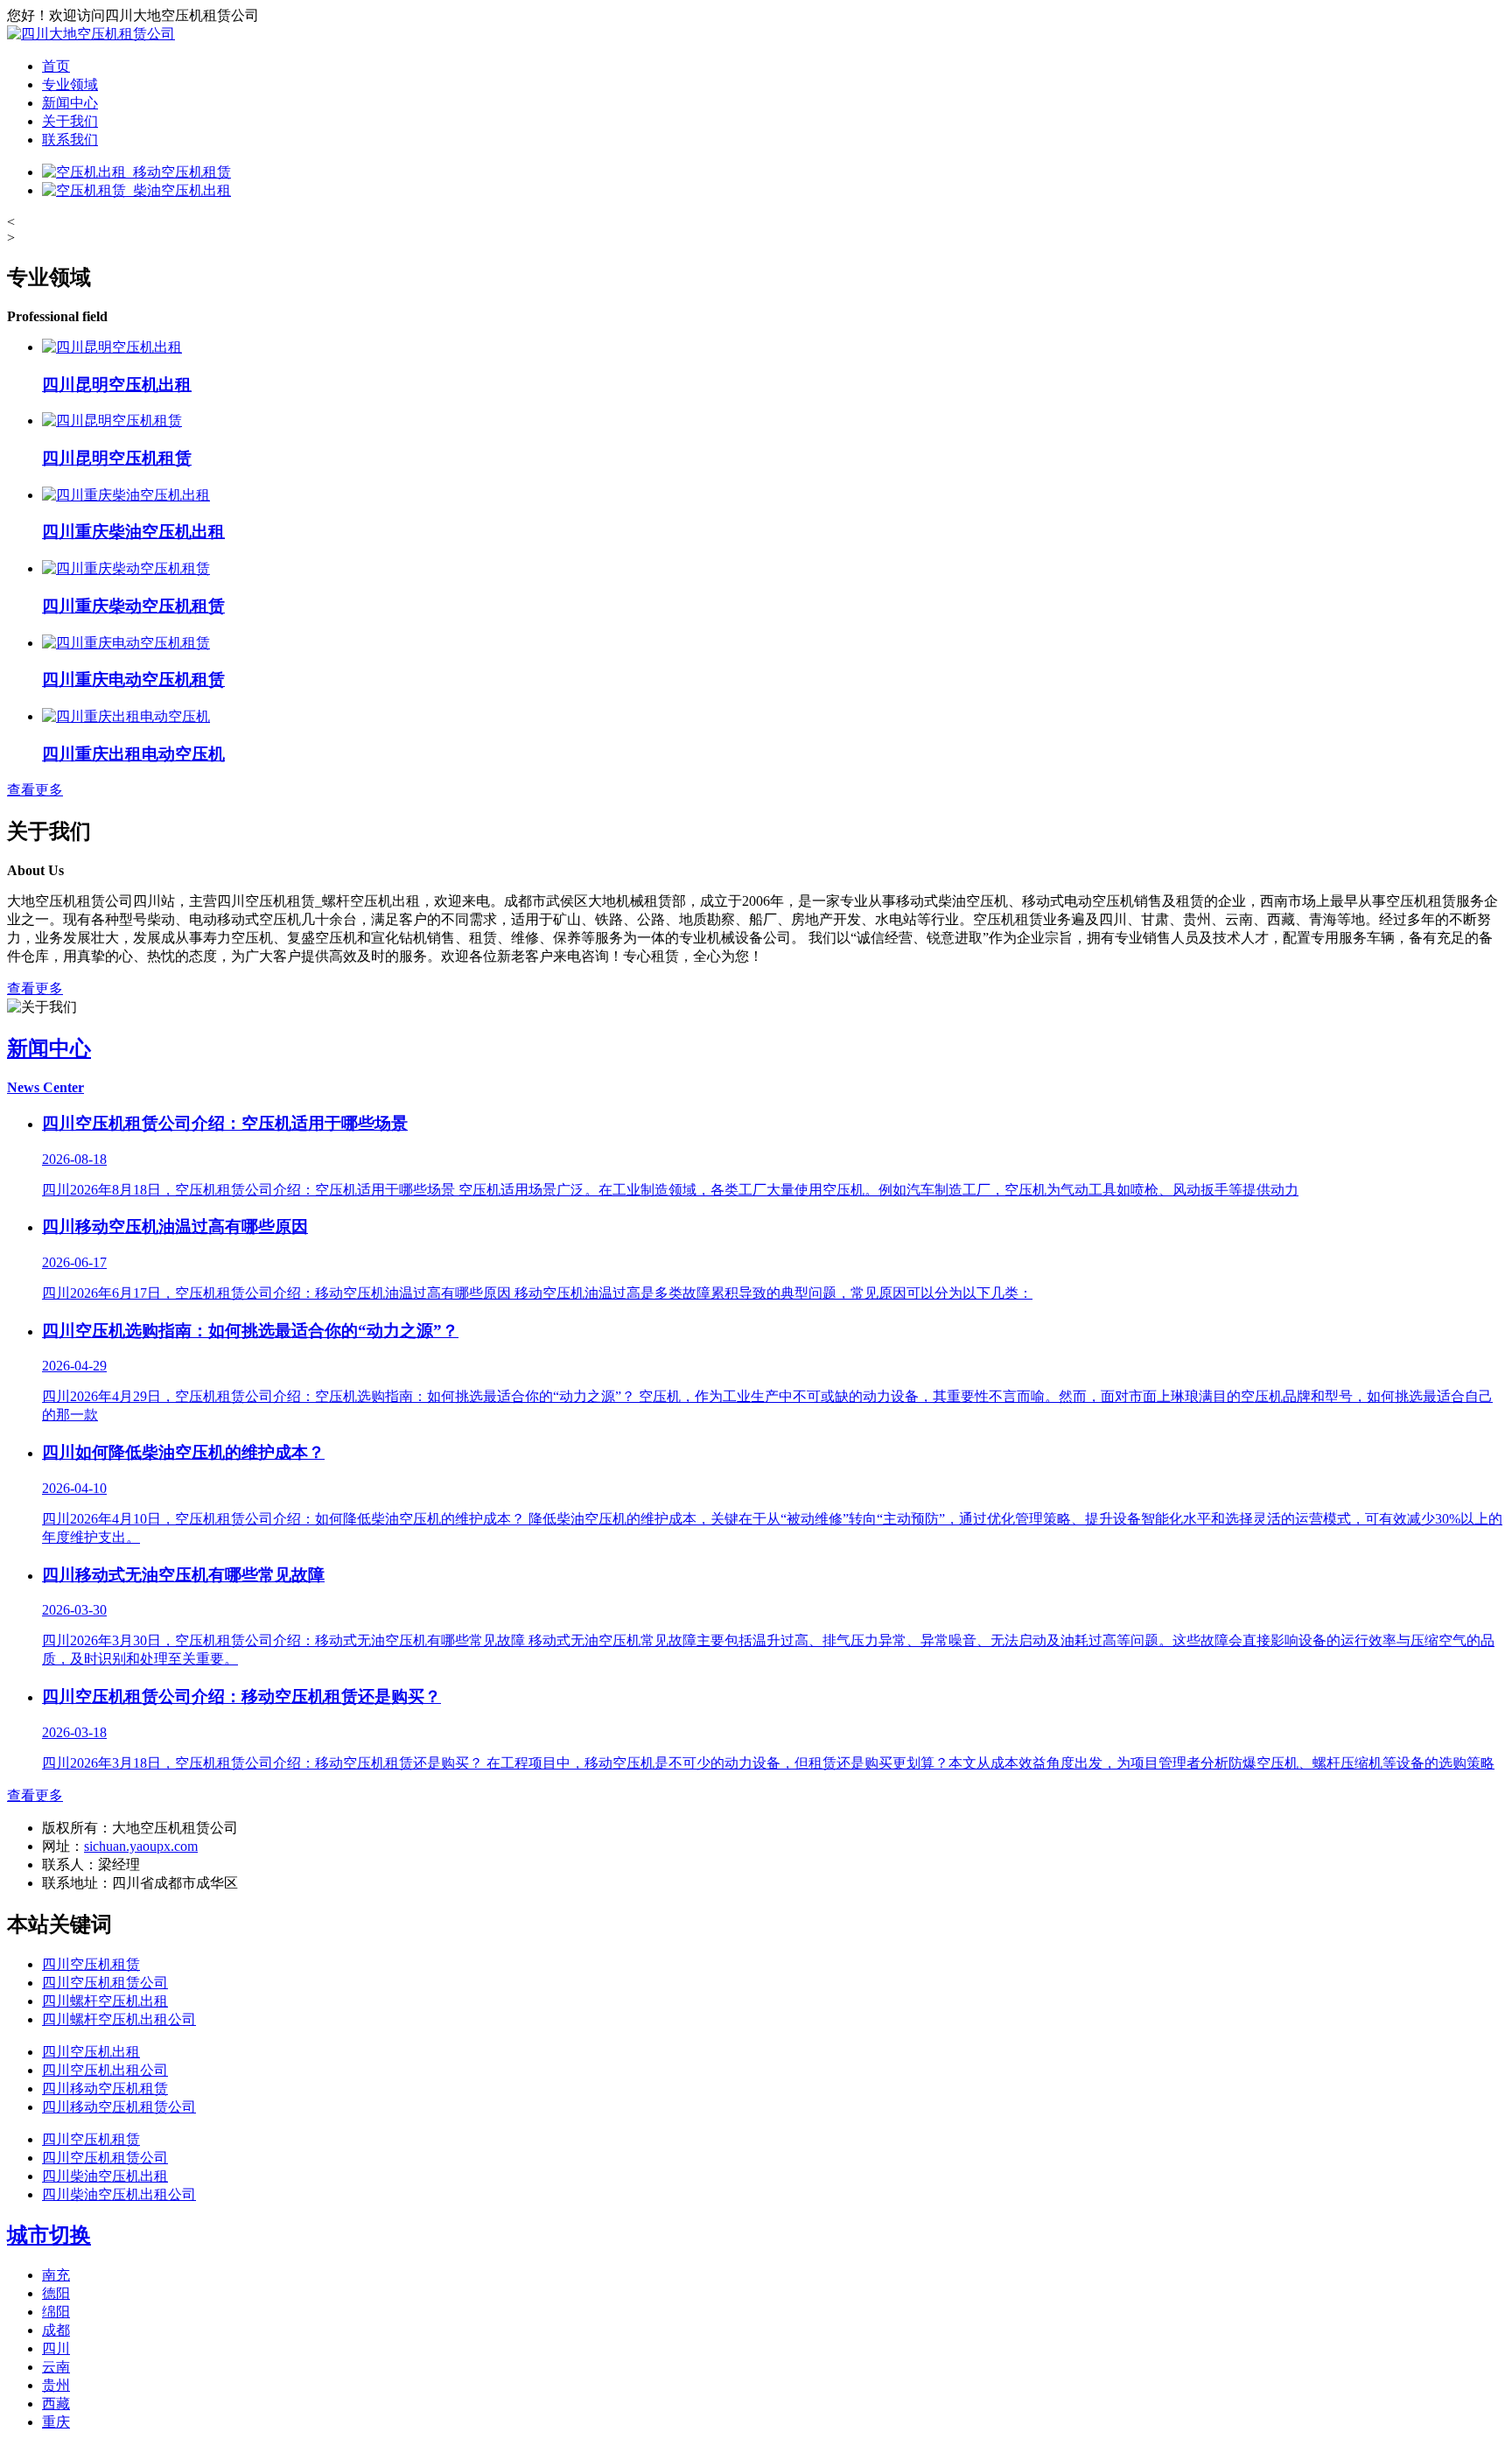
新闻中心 (70, 103)
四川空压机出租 (91, 2052)
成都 (56, 2330)
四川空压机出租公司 (105, 2070)
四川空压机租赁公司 (105, 1983)
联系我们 (70, 140)
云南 (56, 2367)
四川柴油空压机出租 (105, 2176)
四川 (56, 2348)
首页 (56, 66)
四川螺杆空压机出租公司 (119, 2019)
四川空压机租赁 (91, 1964)
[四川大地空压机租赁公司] (91, 34)
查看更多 (35, 790)
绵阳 (56, 2312)
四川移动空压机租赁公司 (119, 2107)
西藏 (56, 2404)
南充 (56, 2275)
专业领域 (70, 84)
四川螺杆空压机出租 (105, 2001)
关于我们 (70, 121)
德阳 (56, 2293)
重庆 (56, 2422)
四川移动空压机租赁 (105, 2089)
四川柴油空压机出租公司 (119, 2194)
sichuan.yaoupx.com (141, 1846)
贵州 (56, 2385)
